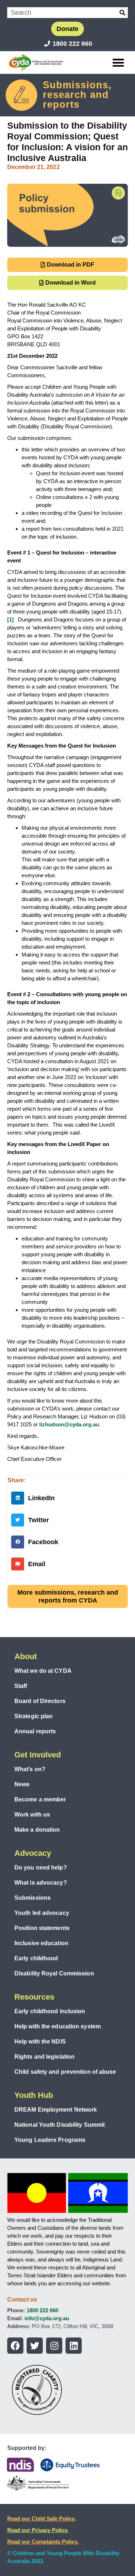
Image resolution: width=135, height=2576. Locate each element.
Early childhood (36, 1958)
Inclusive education (41, 1943)
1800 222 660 (42, 2310)
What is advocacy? (41, 1883)
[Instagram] (54, 2346)
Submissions (33, 1898)
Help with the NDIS (40, 2042)
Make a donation (37, 1830)
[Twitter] (35, 2346)
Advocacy (33, 1853)
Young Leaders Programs (50, 2140)
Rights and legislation (44, 2057)
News (22, 1784)
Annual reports (35, 1731)
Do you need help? (41, 1868)
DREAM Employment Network (56, 2110)
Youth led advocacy (42, 1913)
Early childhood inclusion (50, 2011)
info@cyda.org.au (47, 2318)
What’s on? (30, 1769)
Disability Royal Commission (54, 1973)
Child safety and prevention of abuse (65, 2072)
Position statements (42, 1928)
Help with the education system (58, 2026)
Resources (34, 1997)
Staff (21, 1686)
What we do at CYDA (43, 1671)
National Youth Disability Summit (60, 2125)
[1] (10, 620)
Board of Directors (40, 1701)
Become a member (40, 1799)
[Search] (122, 13)
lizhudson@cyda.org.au (69, 1424)
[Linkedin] (74, 2346)
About (26, 1656)
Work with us (32, 1815)
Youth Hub (34, 2095)
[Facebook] (15, 2346)
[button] (119, 63)
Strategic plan (33, 1716)
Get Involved (38, 1755)
